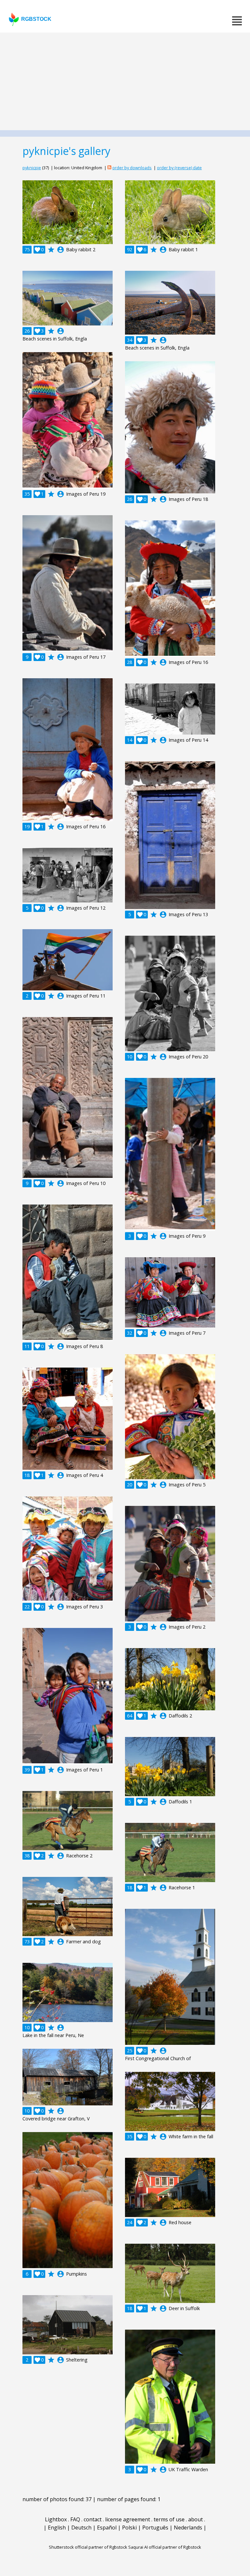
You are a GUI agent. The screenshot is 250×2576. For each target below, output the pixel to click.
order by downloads (132, 168)
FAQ (75, 2519)
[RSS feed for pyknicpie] (109, 168)
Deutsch (81, 2528)
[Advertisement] (125, 81)
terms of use (169, 2519)
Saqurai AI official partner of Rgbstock (165, 2547)
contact (93, 2519)
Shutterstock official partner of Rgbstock (88, 2547)
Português (155, 2528)
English (57, 2528)
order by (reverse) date (179, 168)
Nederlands (188, 2528)
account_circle (61, 250)
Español (107, 2528)
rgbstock (36, 19)
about (195, 2519)
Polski (129, 2528)
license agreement (128, 2519)
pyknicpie (32, 168)
